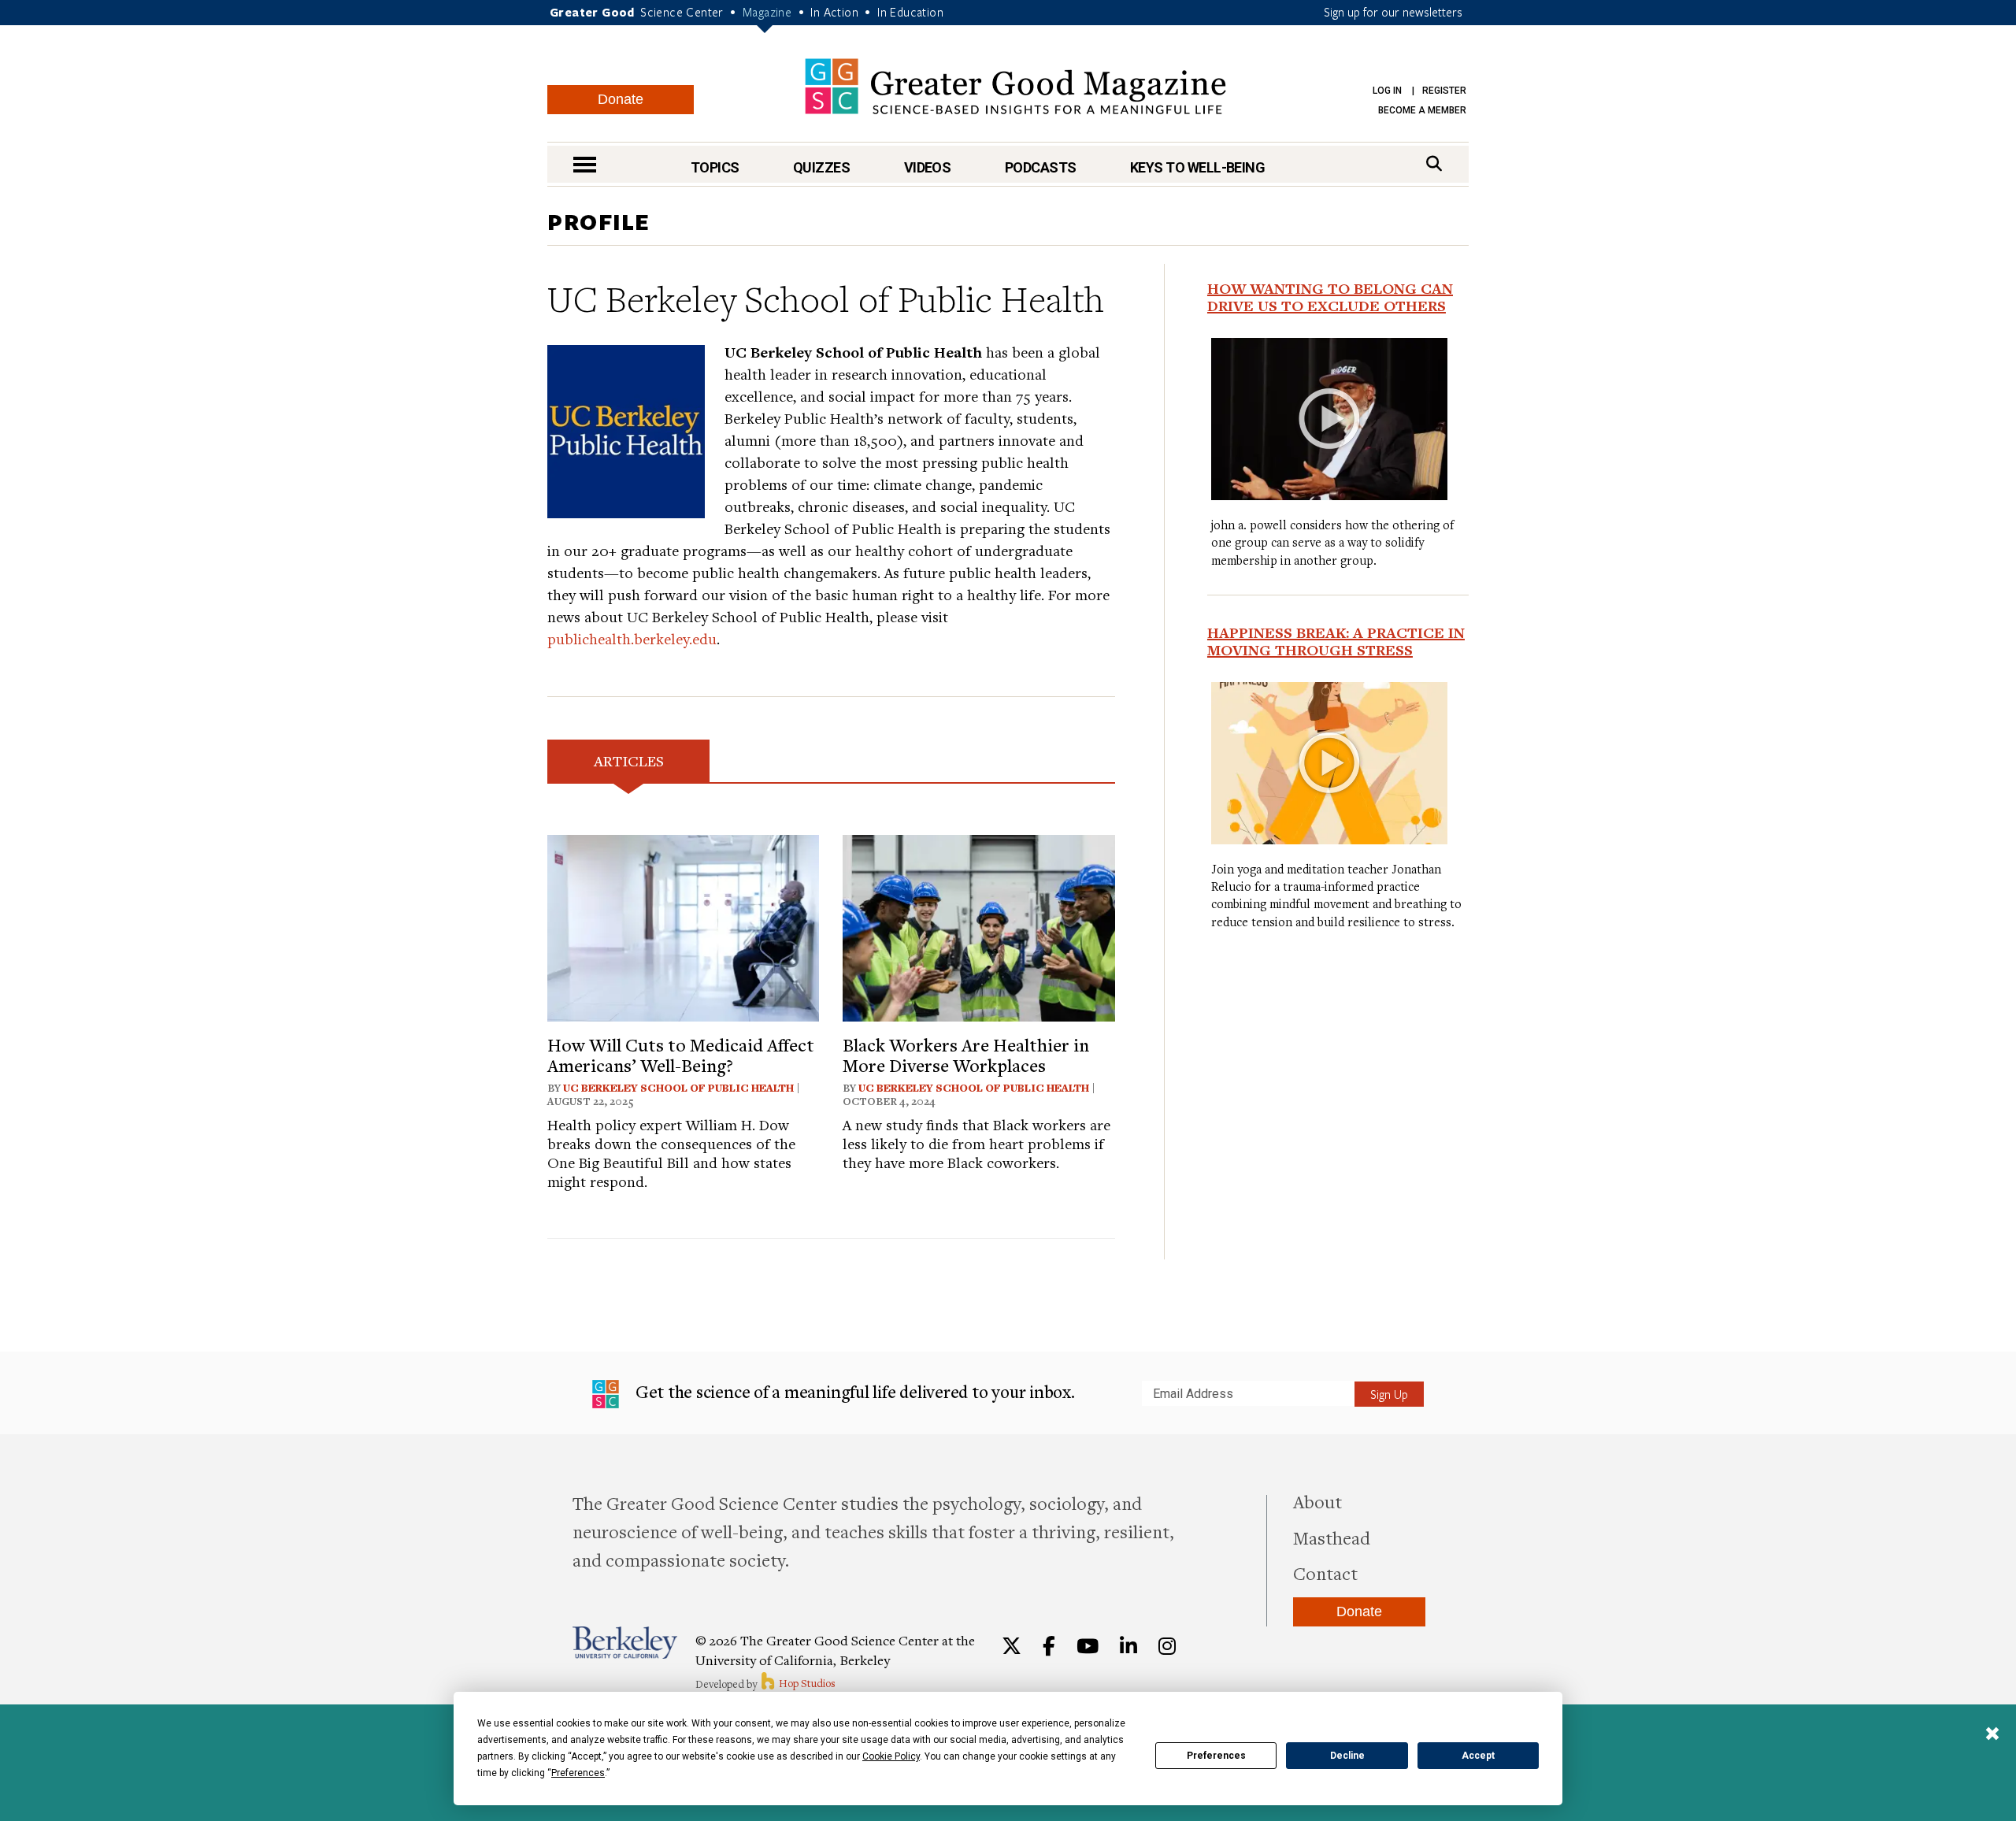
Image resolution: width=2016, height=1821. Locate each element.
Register (1444, 91)
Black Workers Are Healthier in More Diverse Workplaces (966, 1055)
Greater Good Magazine (1015, 86)
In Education (910, 12)
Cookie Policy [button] (891, 1756)
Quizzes (821, 167)
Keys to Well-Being (1197, 167)
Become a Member (1422, 110)
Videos (928, 167)
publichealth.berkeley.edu (632, 638)
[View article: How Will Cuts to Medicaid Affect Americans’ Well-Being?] (683, 926)
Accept (1478, 1756)
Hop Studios (806, 1683)
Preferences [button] (578, 1773)
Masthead (1332, 1537)
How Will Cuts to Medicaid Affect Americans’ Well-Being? (681, 1055)
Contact (1325, 1573)
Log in (1387, 91)
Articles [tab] (629, 760)
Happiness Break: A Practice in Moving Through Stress (1336, 641)
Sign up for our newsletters (1393, 12)
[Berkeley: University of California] (625, 1643)
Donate (621, 99)
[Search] (1434, 163)
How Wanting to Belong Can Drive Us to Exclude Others (1330, 297)
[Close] (1992, 1735)
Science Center (682, 12)
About (1317, 1501)
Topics (715, 167)
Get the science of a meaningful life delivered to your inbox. (853, 1391)
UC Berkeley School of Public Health (678, 1088)
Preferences (1216, 1756)
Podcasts (1041, 167)
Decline (1347, 1756)
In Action (834, 12)
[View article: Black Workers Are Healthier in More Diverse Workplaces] (978, 926)
